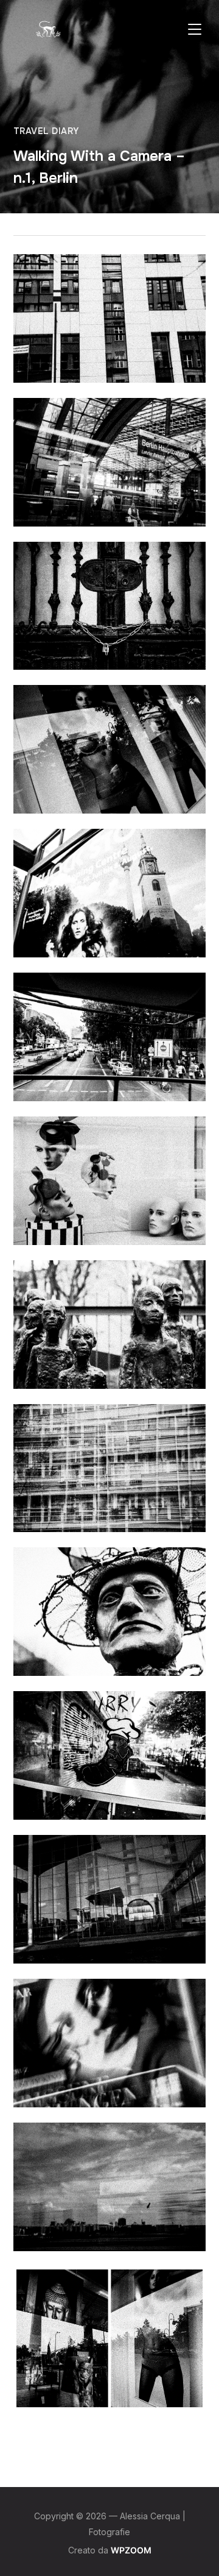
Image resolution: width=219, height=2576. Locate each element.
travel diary (46, 131)
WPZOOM (131, 2550)
